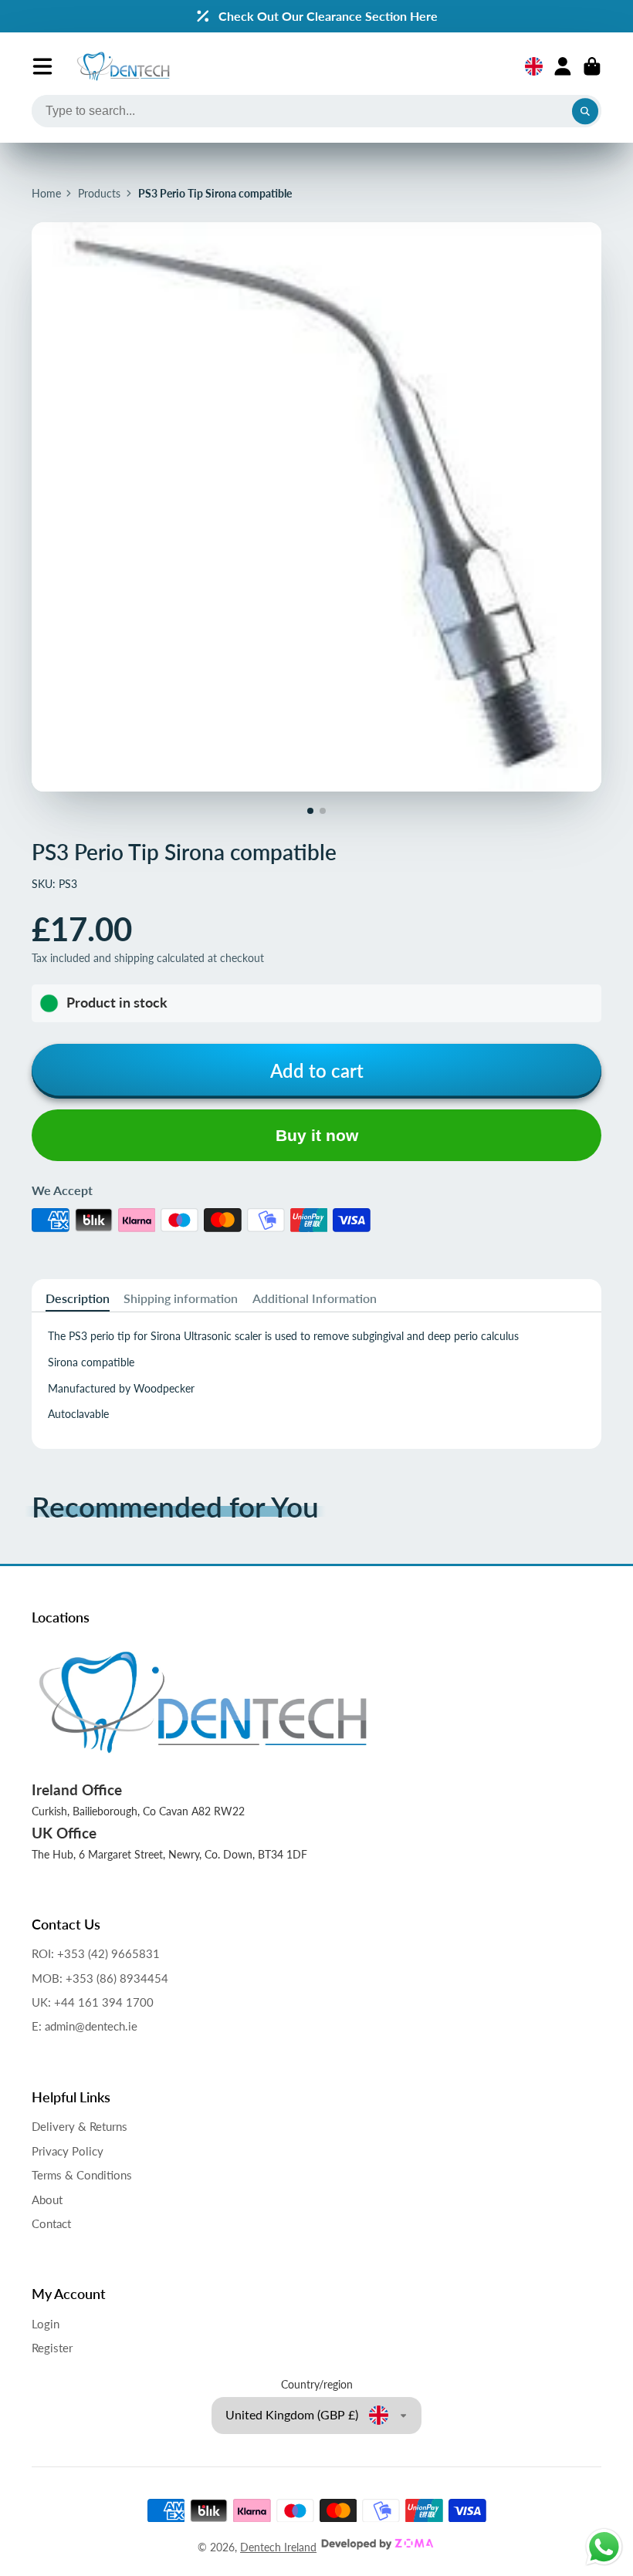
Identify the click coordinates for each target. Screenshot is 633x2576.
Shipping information (181, 1298)
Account (563, 66)
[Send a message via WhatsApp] (604, 2547)
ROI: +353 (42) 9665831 (96, 1953)
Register (52, 2348)
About (47, 2200)
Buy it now (317, 1135)
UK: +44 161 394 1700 (93, 2002)
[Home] (123, 66)
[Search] (585, 111)
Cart (592, 66)
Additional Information (315, 1298)
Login (46, 2324)
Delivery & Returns (80, 2126)
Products (99, 193)
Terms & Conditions (82, 2175)
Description (78, 1298)
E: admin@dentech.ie (85, 2026)
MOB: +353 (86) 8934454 (100, 1978)
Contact (51, 2223)
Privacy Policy (68, 2151)
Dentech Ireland (278, 2547)
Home (46, 193)
